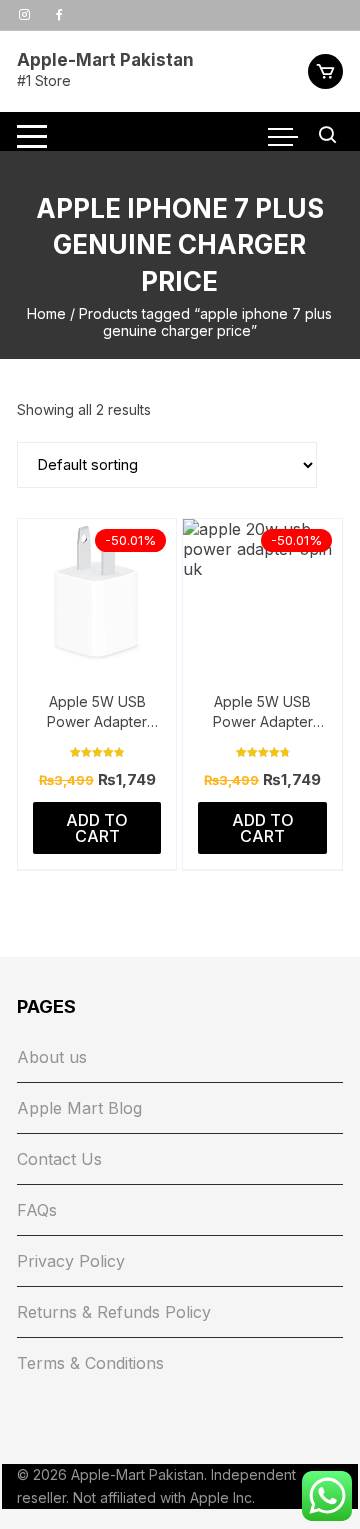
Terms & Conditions (90, 1363)
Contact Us (59, 1159)
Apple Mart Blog (79, 1108)
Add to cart (97, 828)
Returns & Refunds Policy (114, 1312)
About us (52, 1057)
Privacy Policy (71, 1261)
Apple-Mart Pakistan (105, 60)
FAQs (37, 1210)
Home (46, 313)
